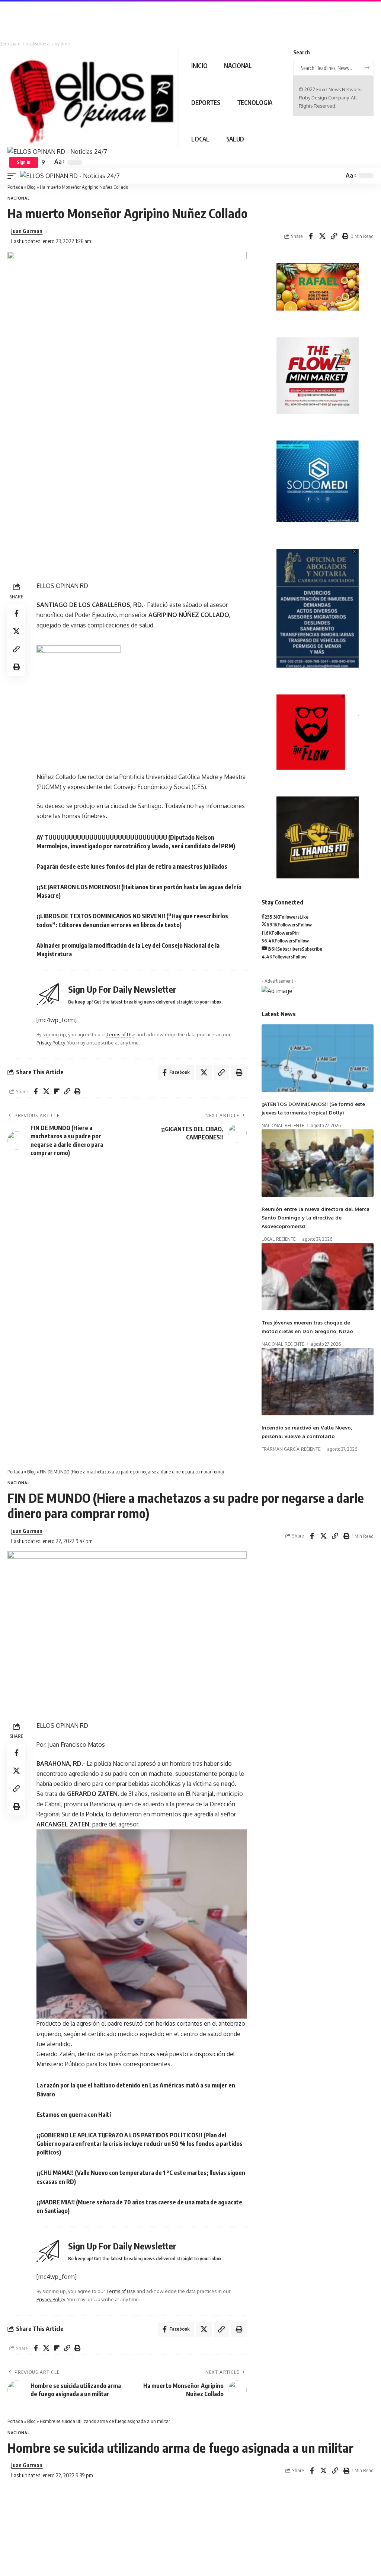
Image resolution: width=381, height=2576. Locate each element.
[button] (24, 162)
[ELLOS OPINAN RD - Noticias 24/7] (70, 176)
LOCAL (268, 1239)
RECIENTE (294, 1125)
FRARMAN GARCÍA (281, 1449)
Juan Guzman (27, 231)
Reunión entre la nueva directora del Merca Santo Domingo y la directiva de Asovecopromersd (316, 1217)
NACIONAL (19, 198)
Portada (15, 187)
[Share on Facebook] (311, 236)
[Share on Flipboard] (57, 1091)
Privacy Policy (51, 1043)
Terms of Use (121, 1034)
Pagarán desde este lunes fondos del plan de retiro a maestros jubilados (132, 866)
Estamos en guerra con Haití (74, 2115)
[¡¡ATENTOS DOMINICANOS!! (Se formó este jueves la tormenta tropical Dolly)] (318, 1058)
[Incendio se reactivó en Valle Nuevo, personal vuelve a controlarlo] (318, 1382)
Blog (31, 187)
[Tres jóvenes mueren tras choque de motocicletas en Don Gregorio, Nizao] (318, 1277)
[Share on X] (322, 236)
